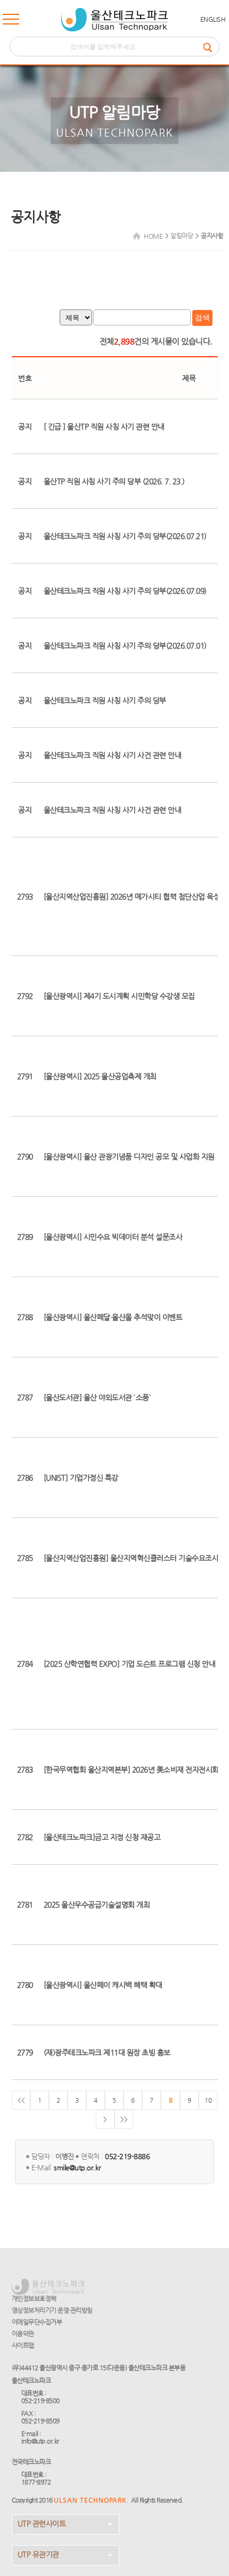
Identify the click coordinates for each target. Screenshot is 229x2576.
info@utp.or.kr (40, 2441)
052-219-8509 (40, 2421)
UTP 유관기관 (38, 2554)
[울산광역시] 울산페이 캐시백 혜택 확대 (103, 1985)
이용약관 (23, 2334)
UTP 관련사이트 (42, 2523)
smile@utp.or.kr (77, 2167)
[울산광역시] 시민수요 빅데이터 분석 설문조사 (113, 1237)
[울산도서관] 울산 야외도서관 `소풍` (97, 1397)
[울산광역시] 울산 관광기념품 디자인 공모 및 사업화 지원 (129, 1156)
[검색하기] (211, 47)
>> (124, 2119)
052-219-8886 (127, 2156)
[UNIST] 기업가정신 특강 (81, 1478)
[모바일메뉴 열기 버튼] (11, 21)
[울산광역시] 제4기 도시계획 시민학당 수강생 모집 (119, 996)
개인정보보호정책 (34, 2298)
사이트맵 (23, 2345)
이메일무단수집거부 (37, 2322)
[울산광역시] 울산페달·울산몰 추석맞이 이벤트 (113, 1317)
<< (21, 2100)
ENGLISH (213, 19)
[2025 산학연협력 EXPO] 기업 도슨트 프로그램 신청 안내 (130, 1664)
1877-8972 (36, 2482)
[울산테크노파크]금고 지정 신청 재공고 (102, 1837)
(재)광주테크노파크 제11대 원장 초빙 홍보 (107, 2052)
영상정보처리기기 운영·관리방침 (52, 2310)
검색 (202, 317)
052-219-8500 (40, 2401)
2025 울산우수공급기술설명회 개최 (97, 1904)
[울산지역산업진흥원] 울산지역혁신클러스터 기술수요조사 (131, 1558)
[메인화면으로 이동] (114, 20)
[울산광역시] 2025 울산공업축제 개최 (100, 1076)
